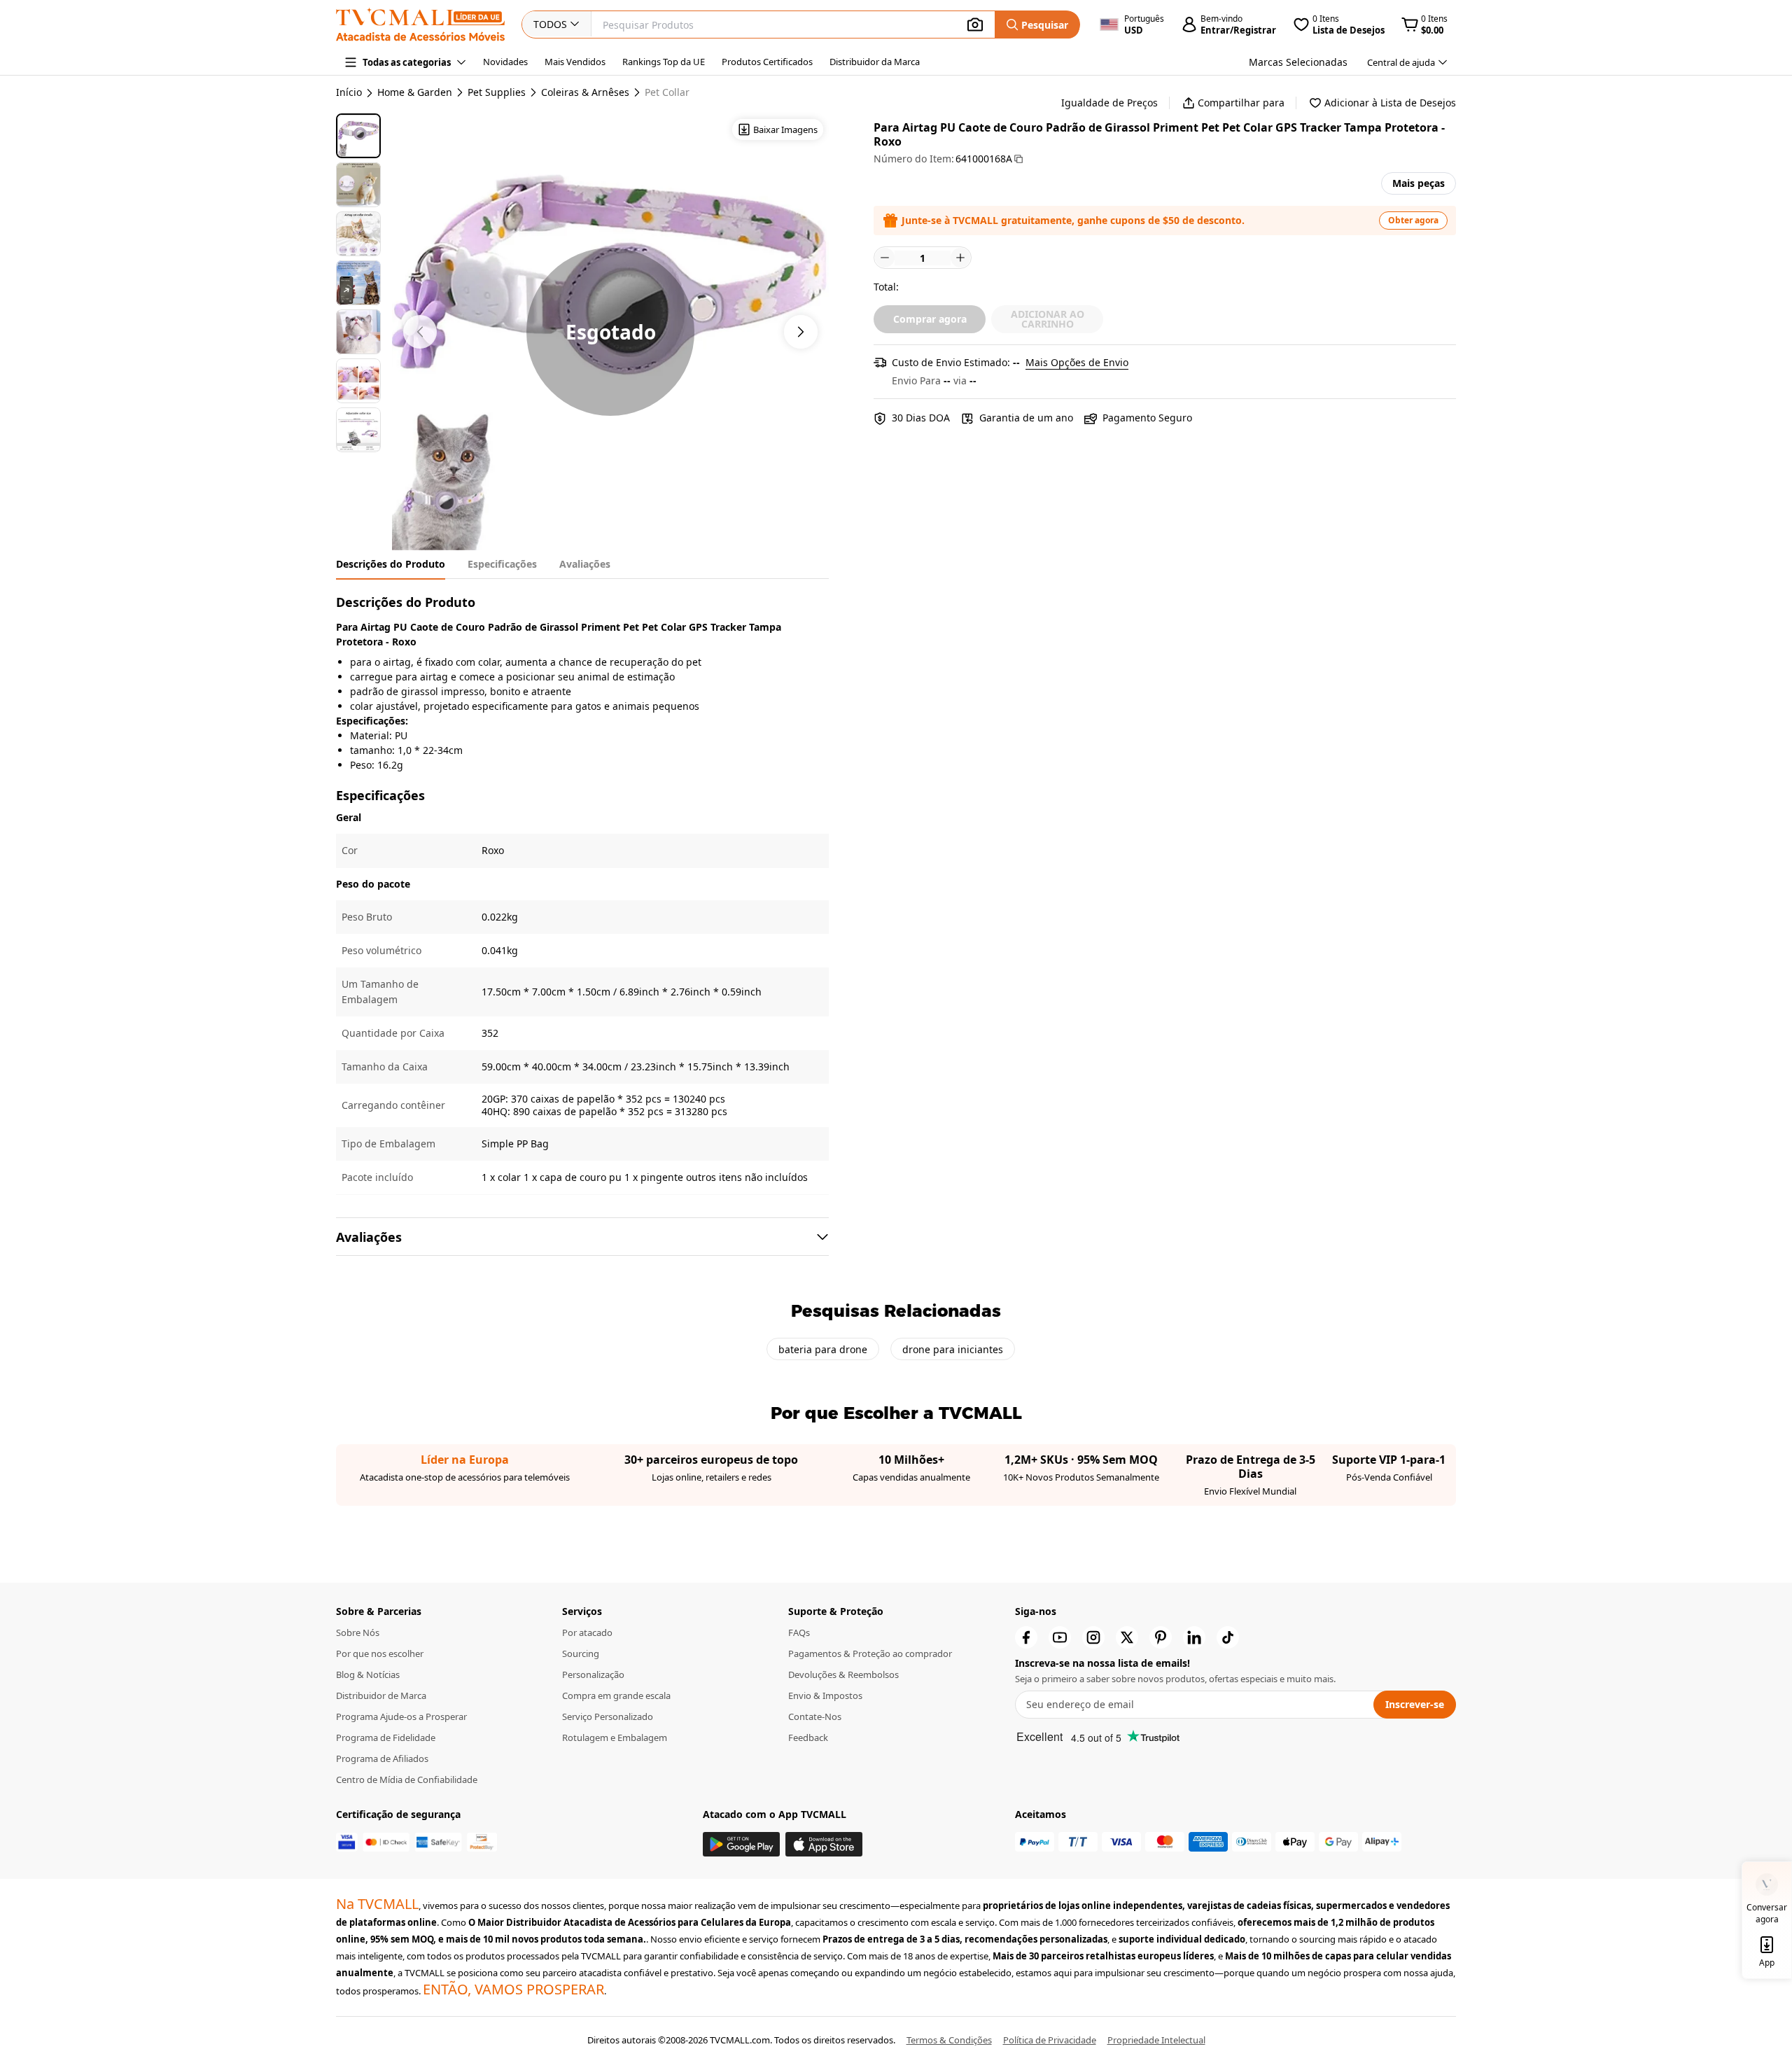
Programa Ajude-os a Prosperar (401, 1716)
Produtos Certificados (767, 62)
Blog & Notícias (368, 1674)
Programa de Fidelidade (386, 1737)
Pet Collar (667, 92)
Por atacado (587, 1632)
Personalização (593, 1674)
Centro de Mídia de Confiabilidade (407, 1779)
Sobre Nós (358, 1632)
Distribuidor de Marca (381, 1695)
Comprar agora (930, 319)
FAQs (799, 1632)
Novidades (505, 62)
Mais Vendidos (575, 62)
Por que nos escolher (380, 1653)
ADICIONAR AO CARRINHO (1048, 319)
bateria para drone (823, 1349)
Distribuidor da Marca (875, 62)
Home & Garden (415, 92)
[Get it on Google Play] (741, 1844)
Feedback (808, 1737)
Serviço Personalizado (608, 1716)
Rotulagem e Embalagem (615, 1737)
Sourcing (581, 1653)
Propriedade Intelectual (1156, 2040)
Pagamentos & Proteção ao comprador (870, 1653)
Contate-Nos (815, 1716)
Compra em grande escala (616, 1695)
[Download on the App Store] (824, 1844)
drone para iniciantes (953, 1349)
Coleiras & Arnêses (585, 92)
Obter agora (1413, 220)
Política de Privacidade (1050, 2040)
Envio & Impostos (825, 1695)
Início (349, 92)
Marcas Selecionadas (1298, 62)
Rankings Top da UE (664, 62)
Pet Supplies (497, 92)
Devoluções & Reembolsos (843, 1674)
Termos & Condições (949, 2040)
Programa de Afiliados (382, 1758)
